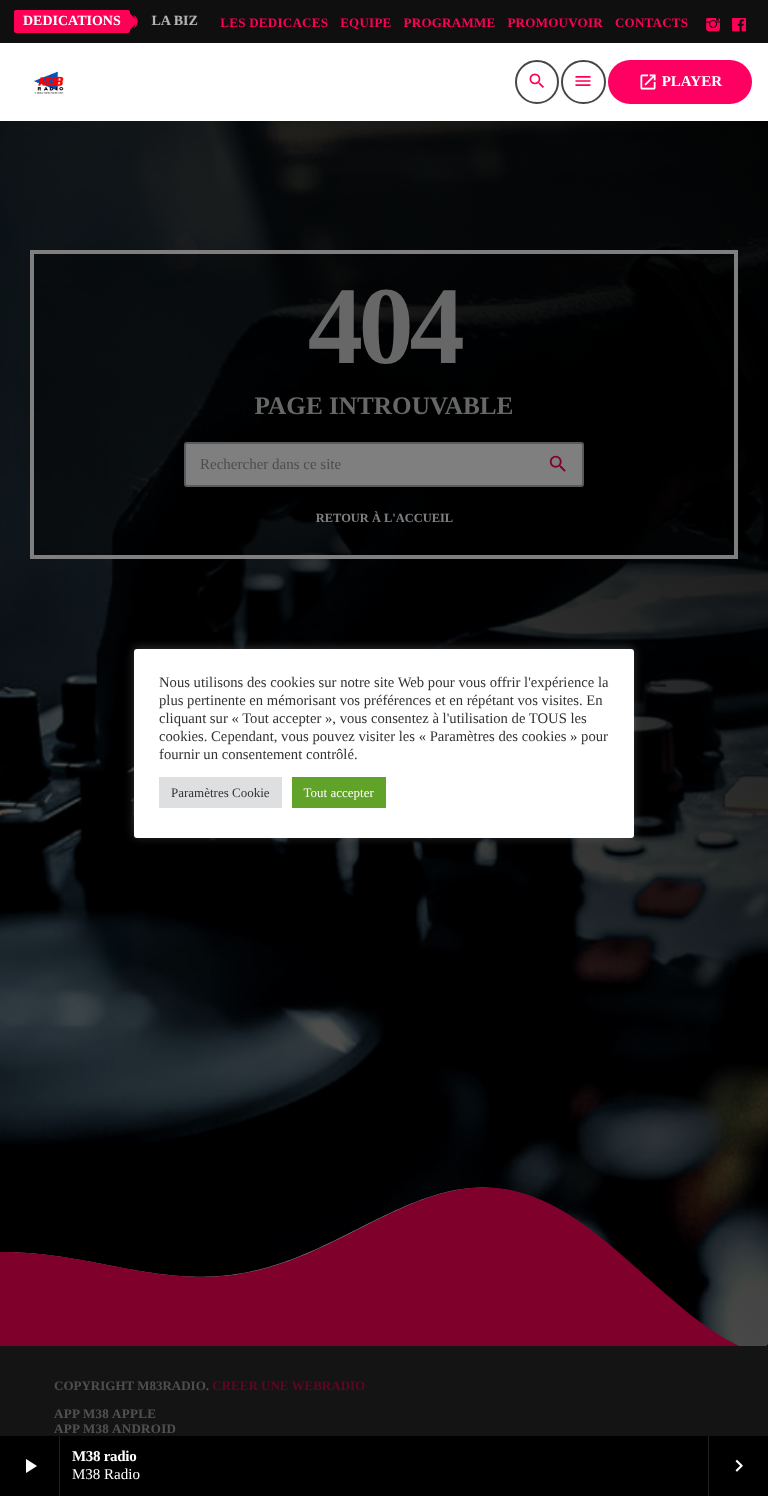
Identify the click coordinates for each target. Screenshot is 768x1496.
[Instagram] (713, 25)
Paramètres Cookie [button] (220, 792)
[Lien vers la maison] (49, 82)
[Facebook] (739, 25)
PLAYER (680, 82)
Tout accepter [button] (339, 792)
